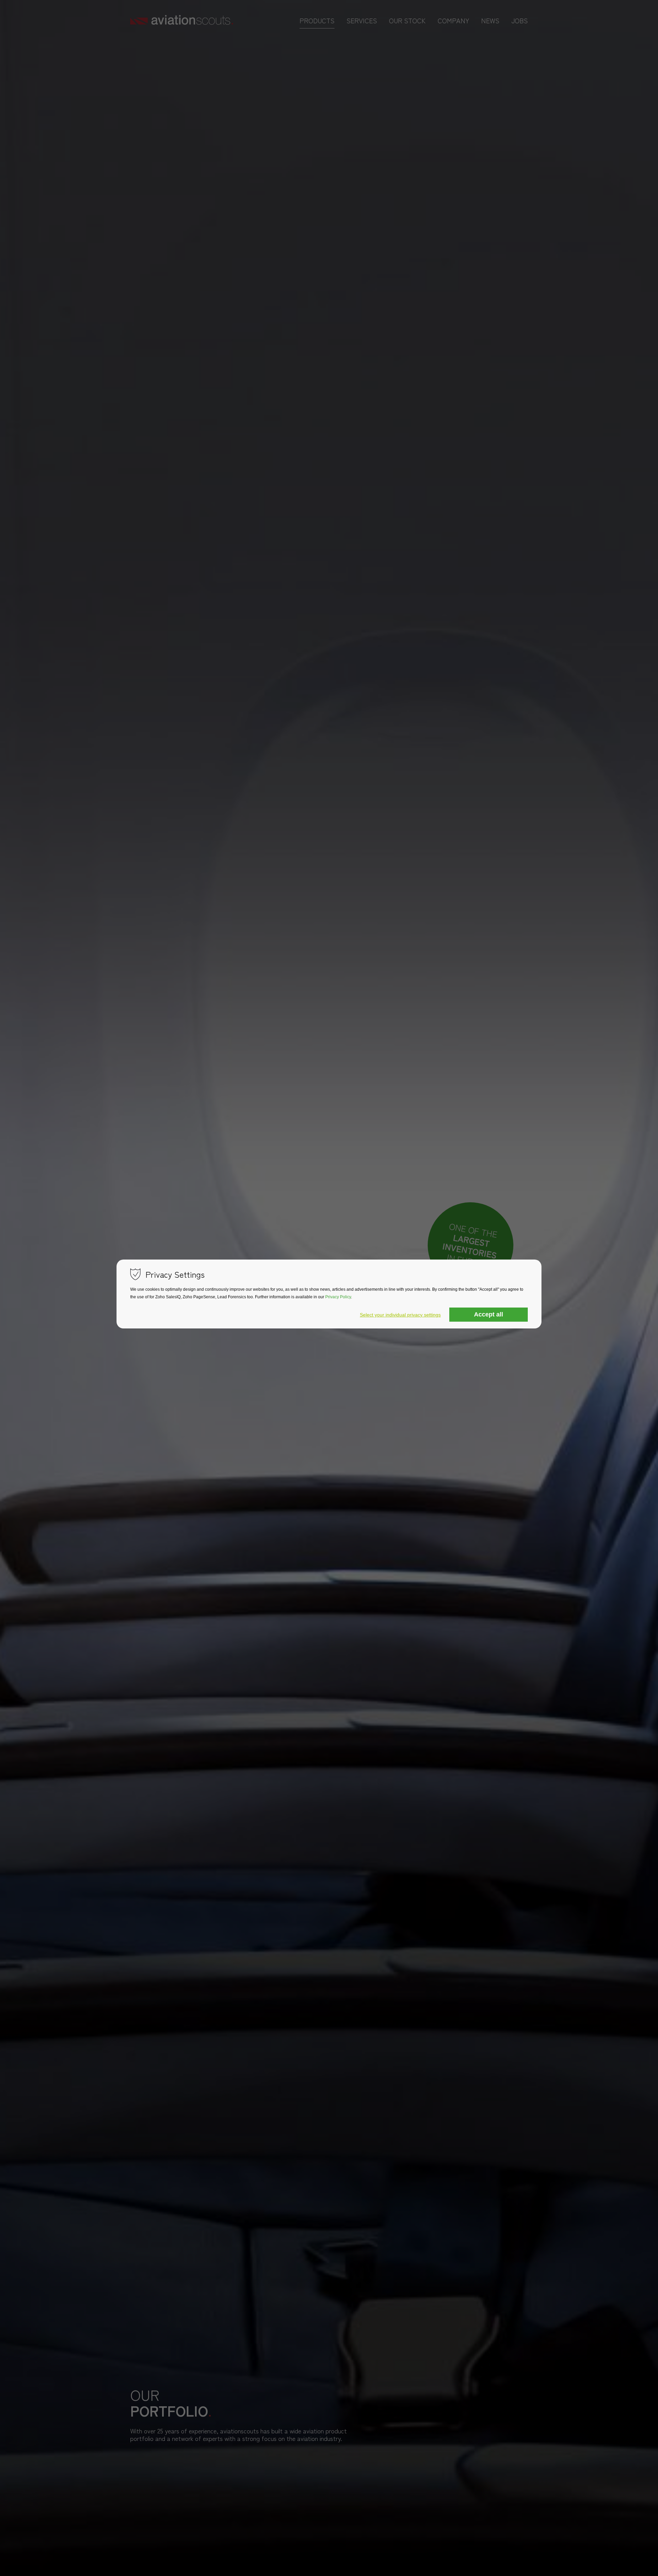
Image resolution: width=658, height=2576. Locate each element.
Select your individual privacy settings (400, 1315)
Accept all (489, 1314)
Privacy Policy (338, 1297)
